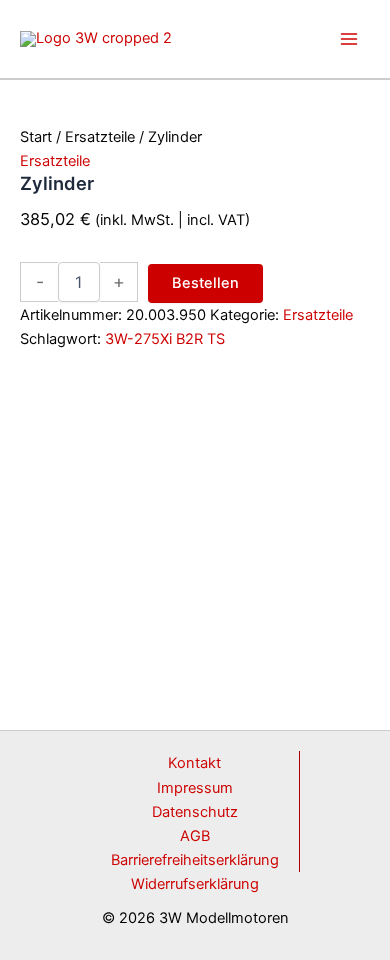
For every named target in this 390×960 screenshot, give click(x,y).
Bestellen (205, 283)
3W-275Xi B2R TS (165, 339)
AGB (195, 836)
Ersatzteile (100, 137)
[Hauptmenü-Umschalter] (349, 39)
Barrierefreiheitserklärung (195, 860)
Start (36, 137)
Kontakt (194, 763)
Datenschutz (195, 812)
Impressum (195, 788)
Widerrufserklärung (195, 884)
